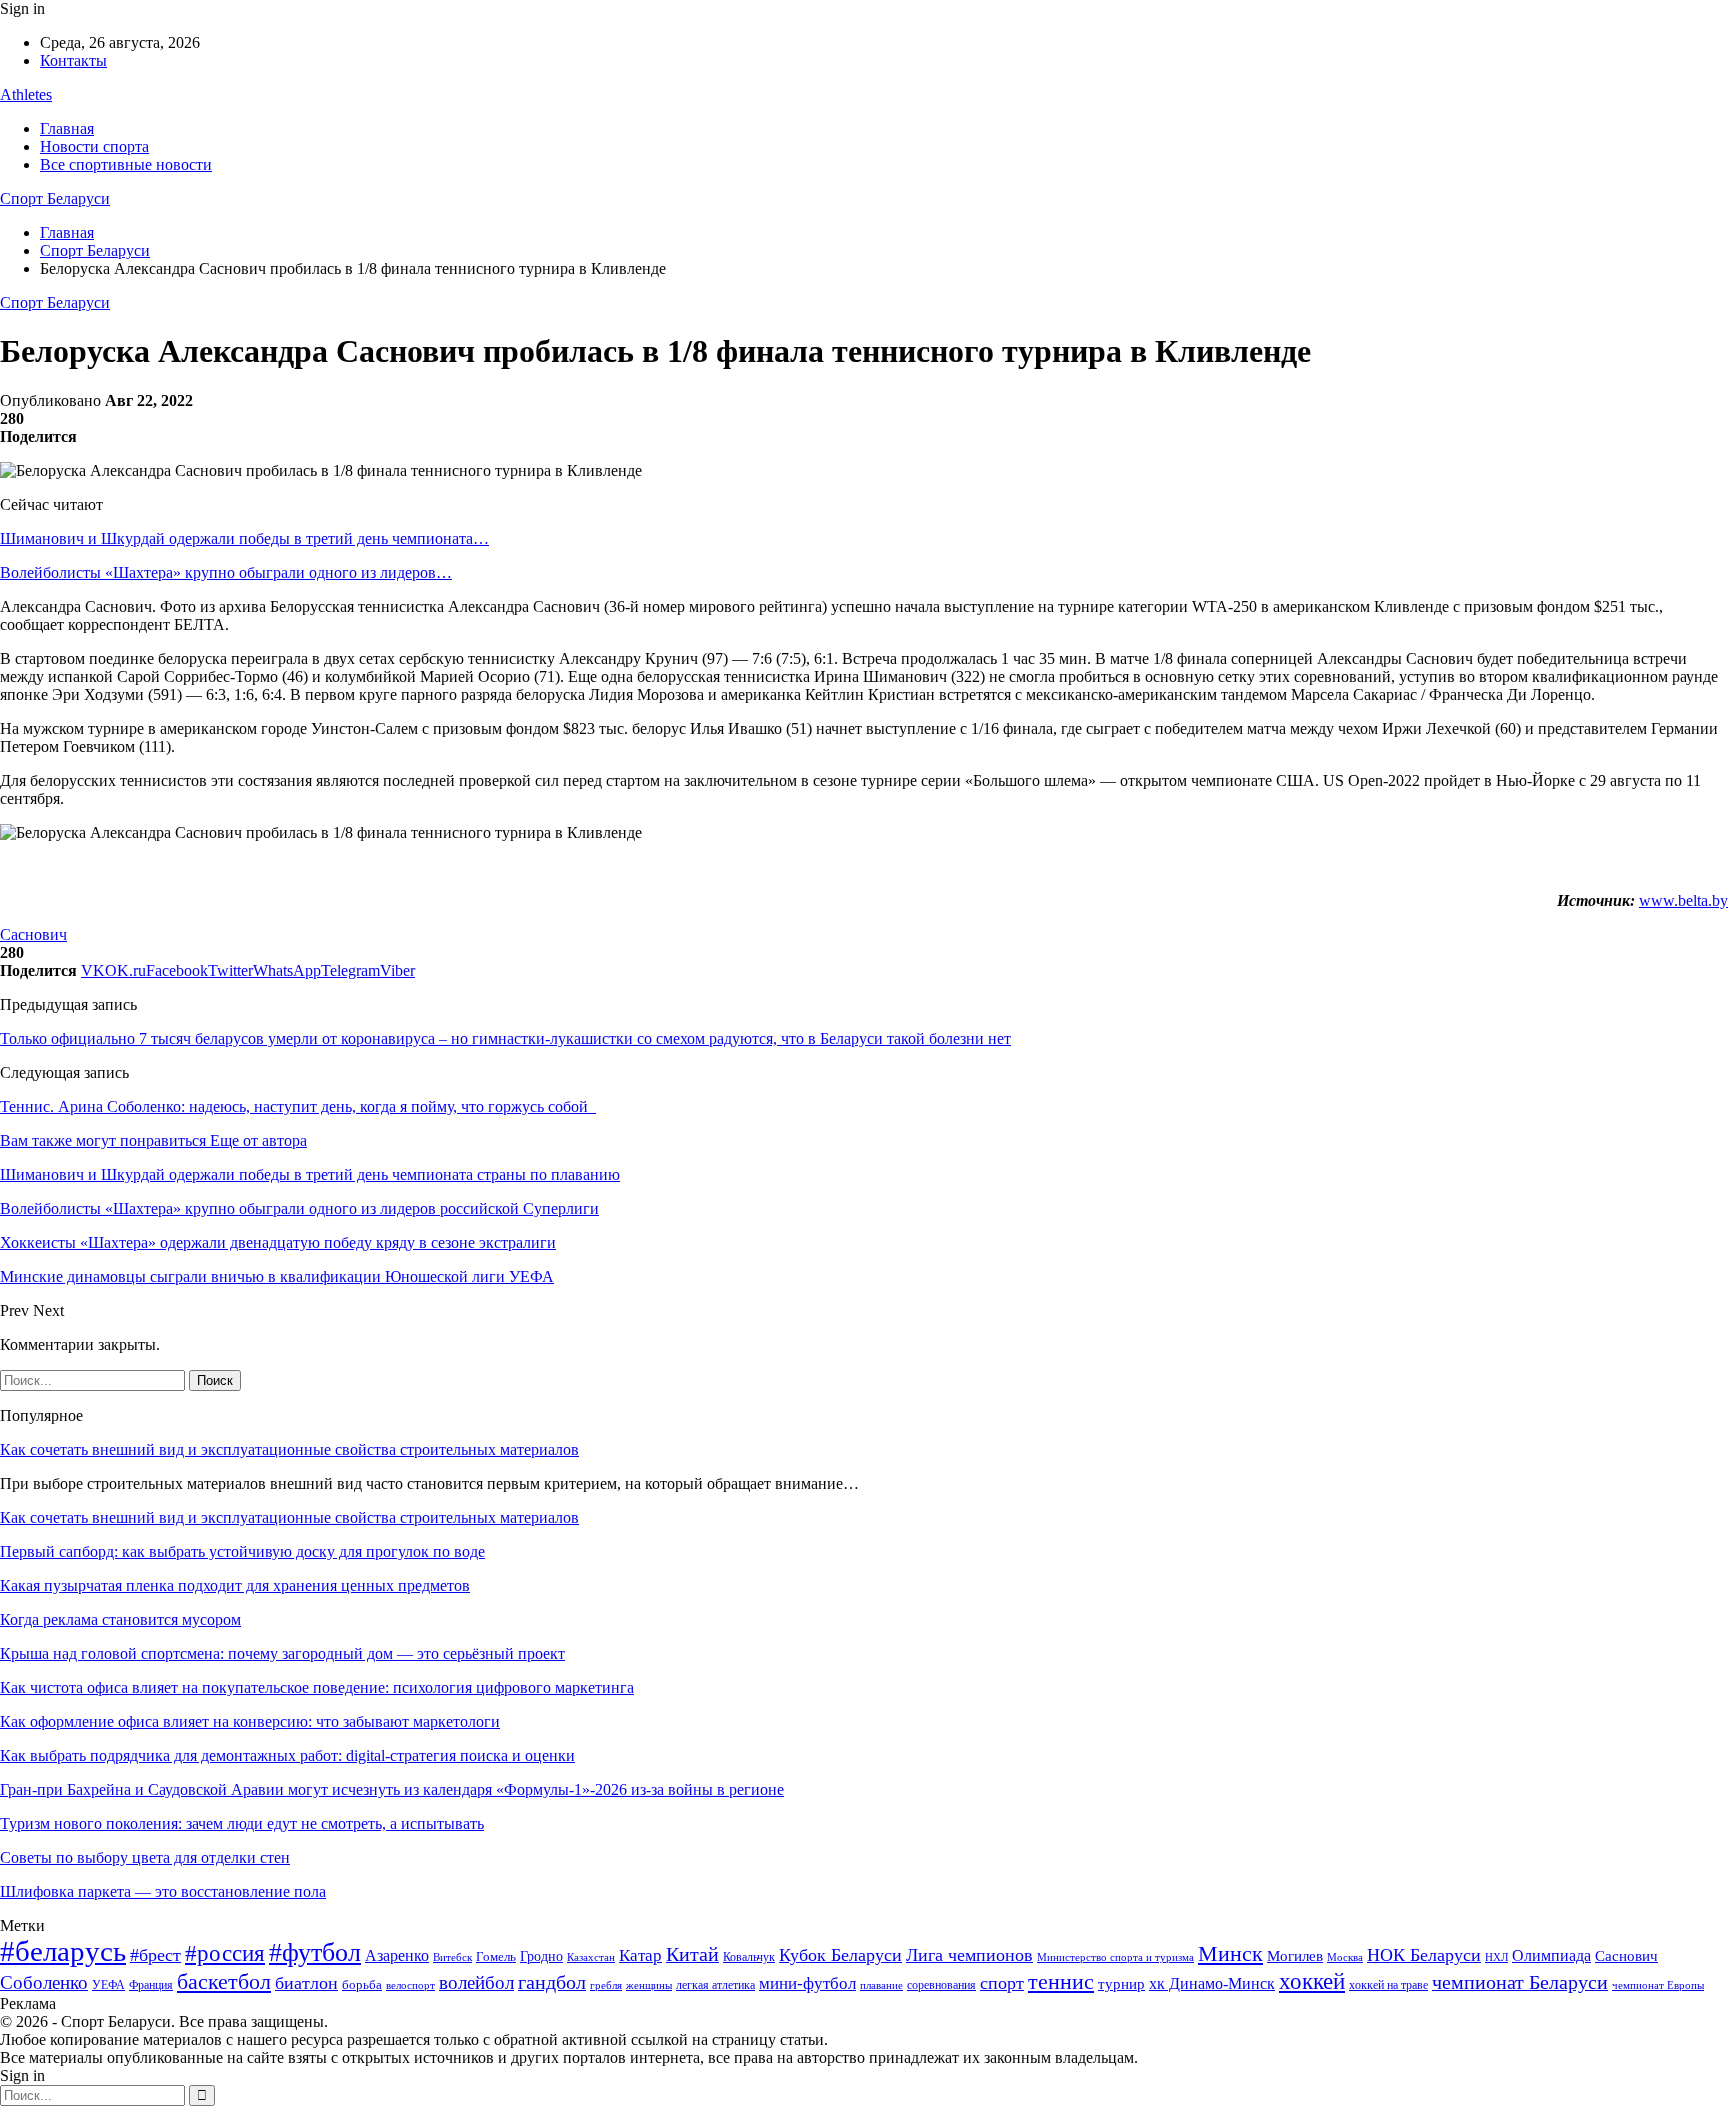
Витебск (452, 1957)
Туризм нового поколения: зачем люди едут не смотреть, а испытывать (242, 1823)
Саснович (33, 934)
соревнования (941, 1985)
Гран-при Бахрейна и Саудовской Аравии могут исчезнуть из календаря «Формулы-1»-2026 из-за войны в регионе (392, 1789)
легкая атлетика (715, 1985)
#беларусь (63, 1951)
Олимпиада (1551, 1955)
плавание (881, 1985)
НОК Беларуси (1424, 1955)
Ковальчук (749, 1957)
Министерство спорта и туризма (1115, 1957)
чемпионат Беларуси (1520, 1982)
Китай (692, 1954)
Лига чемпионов (969, 1955)
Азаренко (397, 1955)
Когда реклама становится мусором (120, 1619)
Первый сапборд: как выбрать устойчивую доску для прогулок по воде (242, 1551)
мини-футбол (807, 1983)
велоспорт (410, 1985)
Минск (1230, 1953)
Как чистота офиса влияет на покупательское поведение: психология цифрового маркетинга (317, 1687)
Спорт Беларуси (55, 198)
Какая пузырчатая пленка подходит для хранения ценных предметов (235, 1585)
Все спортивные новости (126, 164)
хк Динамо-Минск (1212, 1983)
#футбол (315, 1952)
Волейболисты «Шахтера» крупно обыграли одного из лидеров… (226, 572)
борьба (362, 1984)
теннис (1061, 1981)
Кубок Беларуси (840, 1955)
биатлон (306, 1983)
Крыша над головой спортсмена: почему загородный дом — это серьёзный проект (282, 1653)
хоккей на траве (1388, 1985)
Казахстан (591, 1957)
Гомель (496, 1956)
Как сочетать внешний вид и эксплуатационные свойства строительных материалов (289, 1449)
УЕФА (108, 1985)
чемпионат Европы (1658, 1985)
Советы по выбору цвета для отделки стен (145, 1857)
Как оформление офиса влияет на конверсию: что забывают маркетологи (250, 1721)
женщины (649, 1985)
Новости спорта (94, 146)
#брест (155, 1955)
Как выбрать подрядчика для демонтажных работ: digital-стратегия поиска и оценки (287, 1755)
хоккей (1312, 1981)
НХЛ (1496, 1957)
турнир (1121, 1984)
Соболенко (44, 1982)
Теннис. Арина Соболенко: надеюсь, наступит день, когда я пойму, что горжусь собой (298, 1106)
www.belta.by (1683, 900)
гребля (606, 1985)
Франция (151, 1985)
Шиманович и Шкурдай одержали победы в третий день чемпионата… (244, 538)
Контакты (73, 60)
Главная (67, 128)
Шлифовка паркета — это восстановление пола (163, 1891)
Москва (1345, 1957)
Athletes (26, 94)
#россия (225, 1953)
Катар (640, 1955)
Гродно (541, 1956)
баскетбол (224, 1982)
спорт (1002, 1983)
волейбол (476, 1982)
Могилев (1295, 1956)
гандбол (552, 1982)
